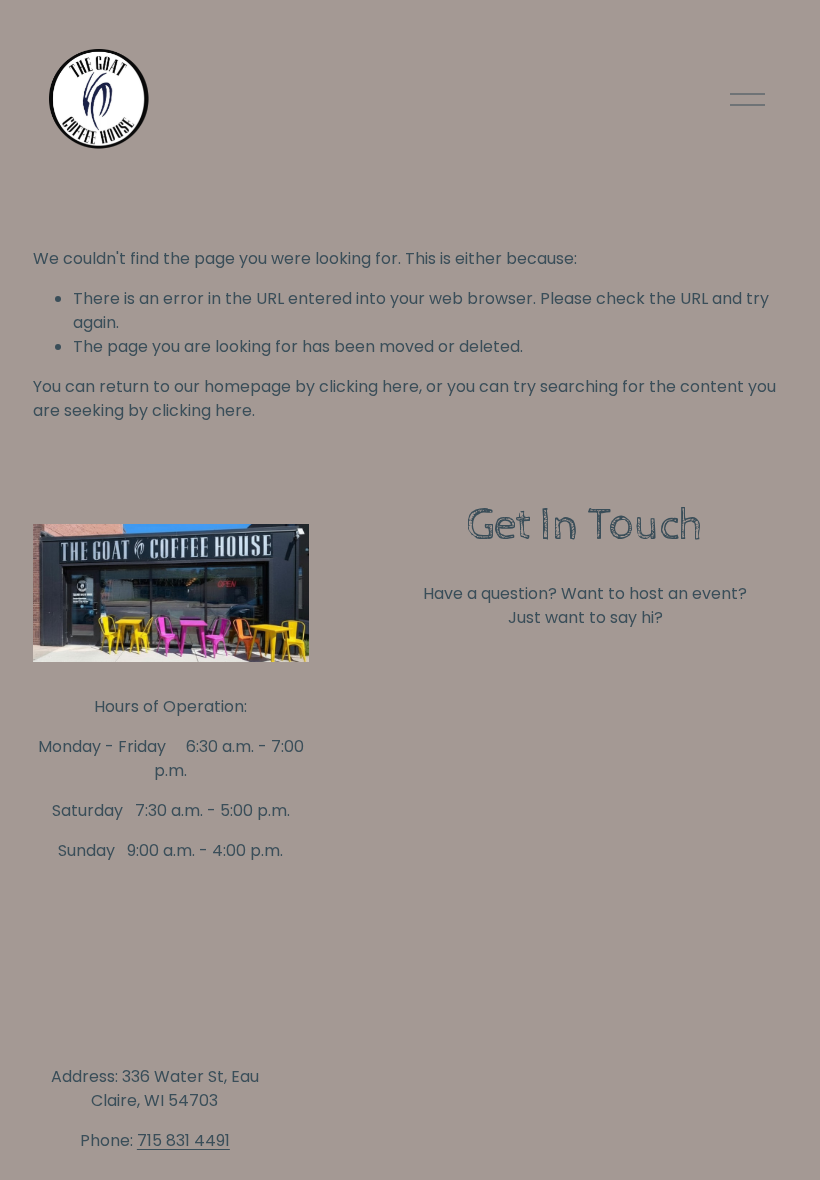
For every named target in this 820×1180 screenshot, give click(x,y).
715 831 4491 (183, 1140)
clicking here (369, 386)
